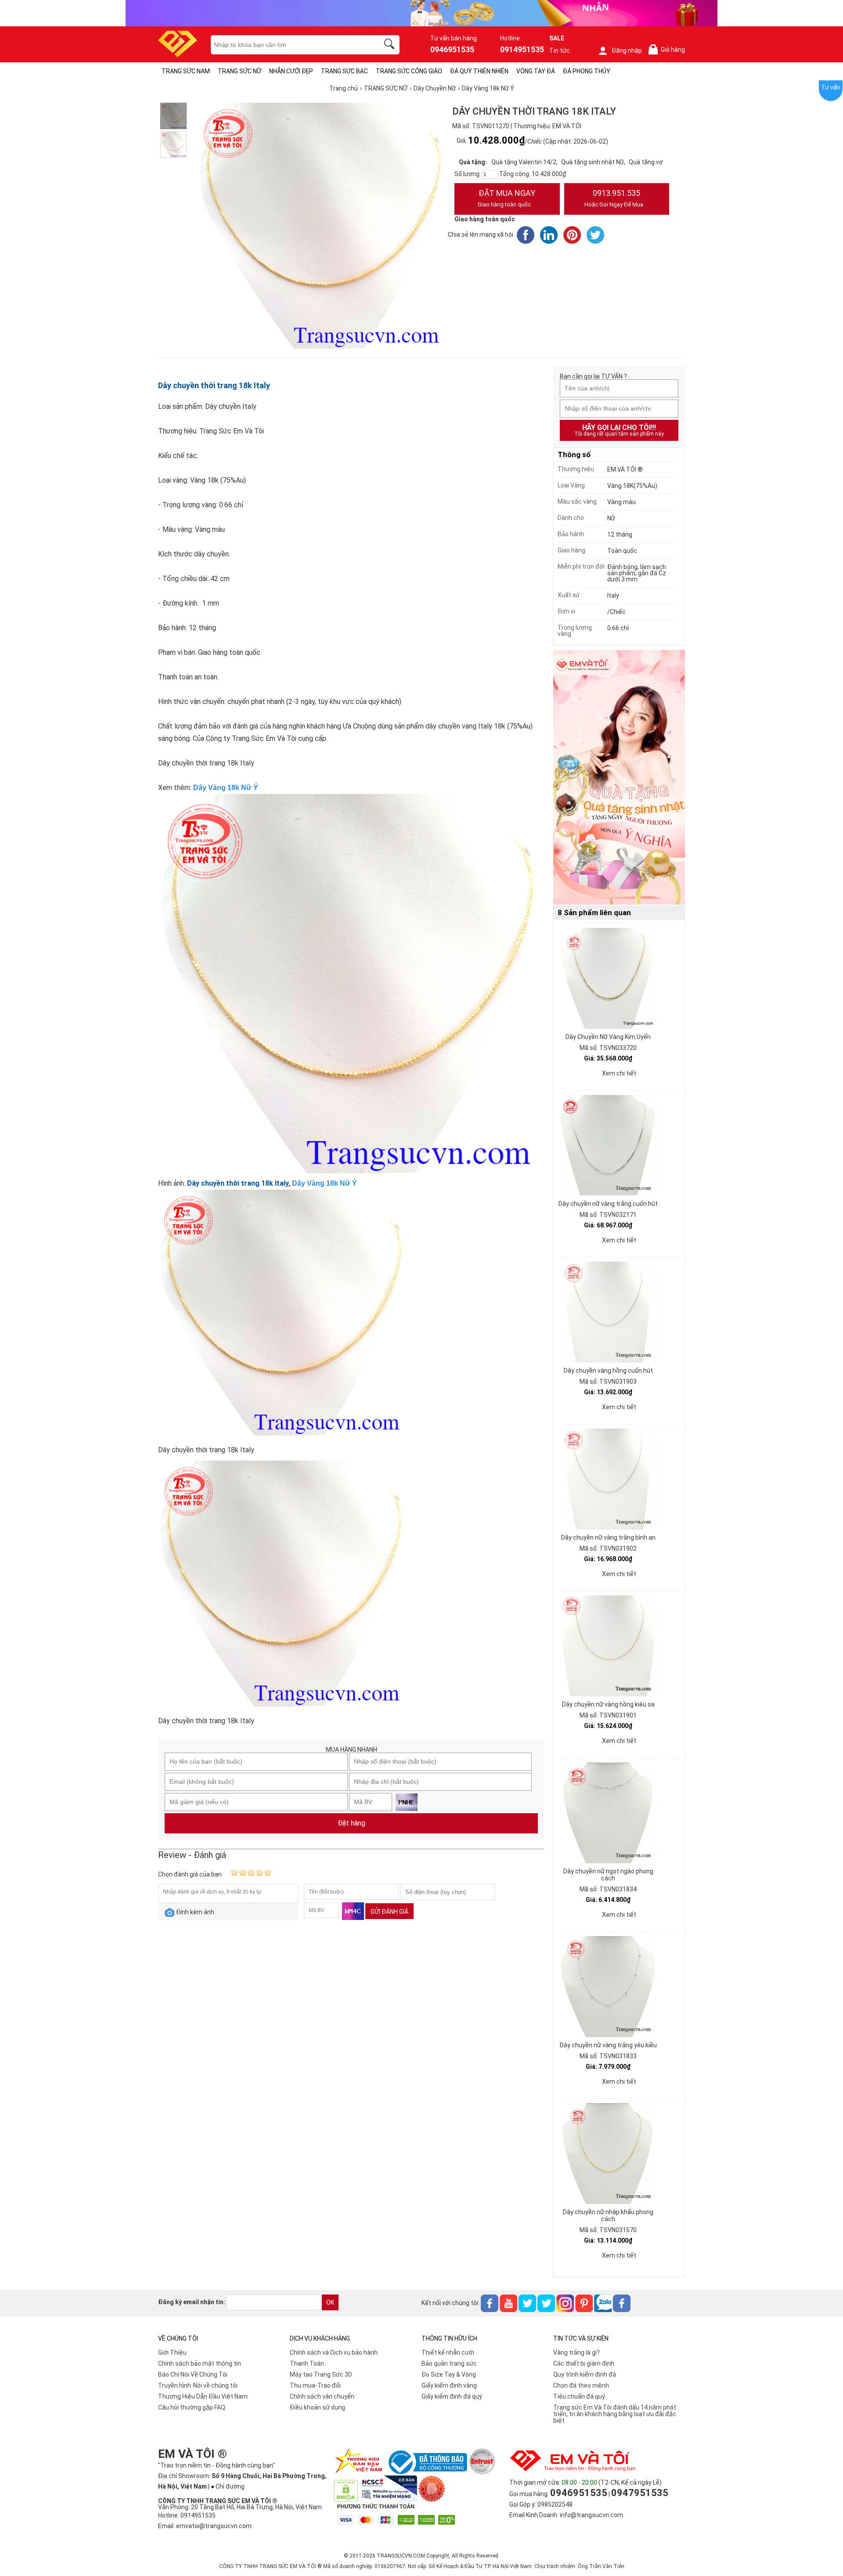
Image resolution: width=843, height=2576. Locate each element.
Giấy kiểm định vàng (449, 2385)
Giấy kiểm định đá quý (452, 2396)
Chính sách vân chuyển (322, 2396)
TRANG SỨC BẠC (344, 71)
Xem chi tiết (619, 1073)
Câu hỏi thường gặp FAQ (192, 2407)
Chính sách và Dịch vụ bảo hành (334, 2352)
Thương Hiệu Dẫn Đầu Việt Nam (203, 2396)
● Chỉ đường (228, 2486)
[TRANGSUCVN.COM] (178, 54)
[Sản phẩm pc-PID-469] (619, 778)
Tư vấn (831, 87)
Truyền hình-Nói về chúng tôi (198, 2385)
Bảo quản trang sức (449, 2363)
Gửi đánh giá (389, 1912)
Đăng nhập (627, 51)
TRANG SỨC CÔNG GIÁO (409, 71)
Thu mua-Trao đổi (315, 2385)
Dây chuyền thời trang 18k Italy (214, 385)
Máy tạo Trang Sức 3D (321, 2374)
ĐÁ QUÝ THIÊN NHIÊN (479, 71)
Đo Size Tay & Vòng (449, 2374)
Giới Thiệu (172, 2352)
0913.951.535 (614, 198)
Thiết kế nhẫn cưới (448, 2352)
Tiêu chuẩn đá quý (579, 2396)
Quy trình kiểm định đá (585, 2374)
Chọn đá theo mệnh (581, 2385)
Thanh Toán (307, 2363)
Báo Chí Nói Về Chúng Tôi (193, 2374)
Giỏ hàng (668, 50)
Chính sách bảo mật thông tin (200, 2363)
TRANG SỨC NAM (186, 71)
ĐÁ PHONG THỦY (587, 71)
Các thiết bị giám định (584, 2363)
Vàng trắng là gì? (576, 2352)
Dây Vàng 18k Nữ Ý (226, 788)
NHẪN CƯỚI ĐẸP (291, 71)
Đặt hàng (351, 1823)
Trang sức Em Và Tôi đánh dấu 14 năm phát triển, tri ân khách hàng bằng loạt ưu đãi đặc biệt (615, 2414)
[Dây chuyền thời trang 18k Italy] (173, 116)
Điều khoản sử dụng (317, 2407)
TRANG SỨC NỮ (240, 71)
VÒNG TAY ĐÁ (536, 71)
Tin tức (560, 51)
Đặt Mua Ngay (506, 198)
